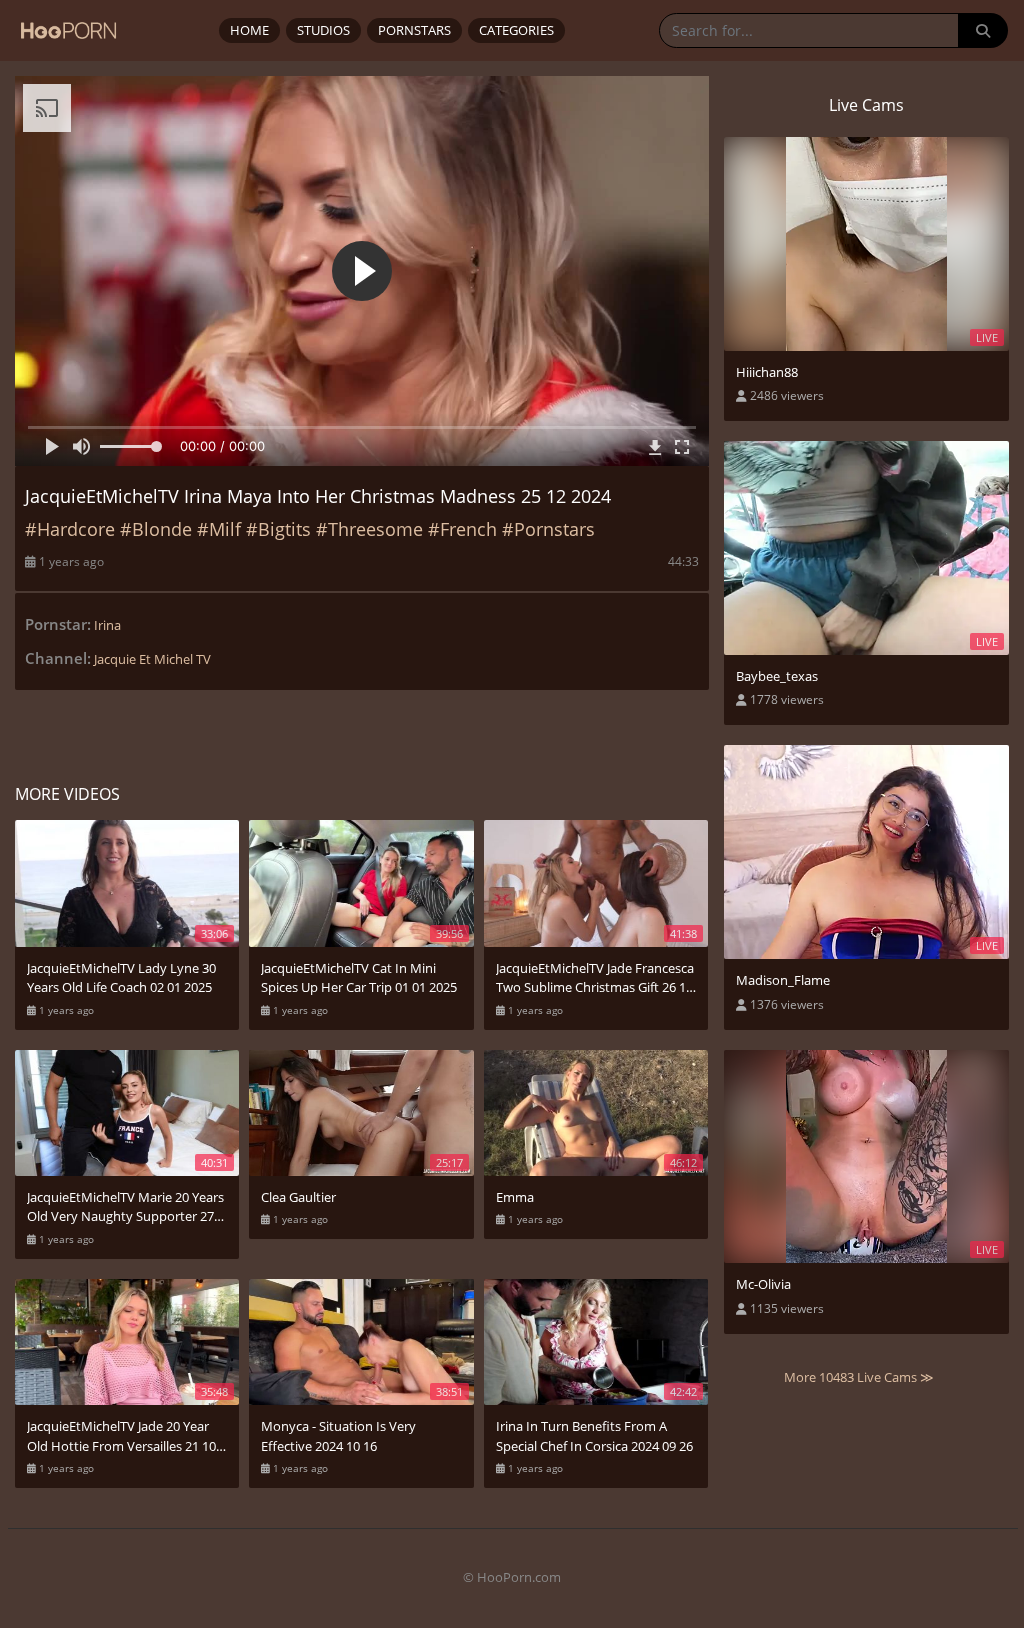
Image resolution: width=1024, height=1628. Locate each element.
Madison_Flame (783, 980)
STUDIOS (323, 30)
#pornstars (548, 529)
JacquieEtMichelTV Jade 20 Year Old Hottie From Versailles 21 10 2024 (121, 1436)
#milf (219, 529)
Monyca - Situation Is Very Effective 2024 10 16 (338, 1436)
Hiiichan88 (767, 372)
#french (462, 529)
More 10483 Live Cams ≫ (859, 1377)
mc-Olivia (763, 1284)
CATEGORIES (516, 30)
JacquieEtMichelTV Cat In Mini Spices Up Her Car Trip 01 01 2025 (359, 978)
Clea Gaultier (298, 1197)
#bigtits (278, 529)
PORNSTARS (414, 30)
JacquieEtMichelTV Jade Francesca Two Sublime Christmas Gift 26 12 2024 (595, 978)
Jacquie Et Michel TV (152, 659)
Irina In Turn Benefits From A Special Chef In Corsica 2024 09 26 (594, 1436)
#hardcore (70, 529)
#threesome (369, 529)
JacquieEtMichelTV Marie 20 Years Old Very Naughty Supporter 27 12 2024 (125, 1207)
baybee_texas (777, 676)
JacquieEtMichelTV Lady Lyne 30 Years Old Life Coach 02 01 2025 (121, 978)
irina (107, 625)
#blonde (156, 529)
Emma (515, 1197)
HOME (249, 30)
